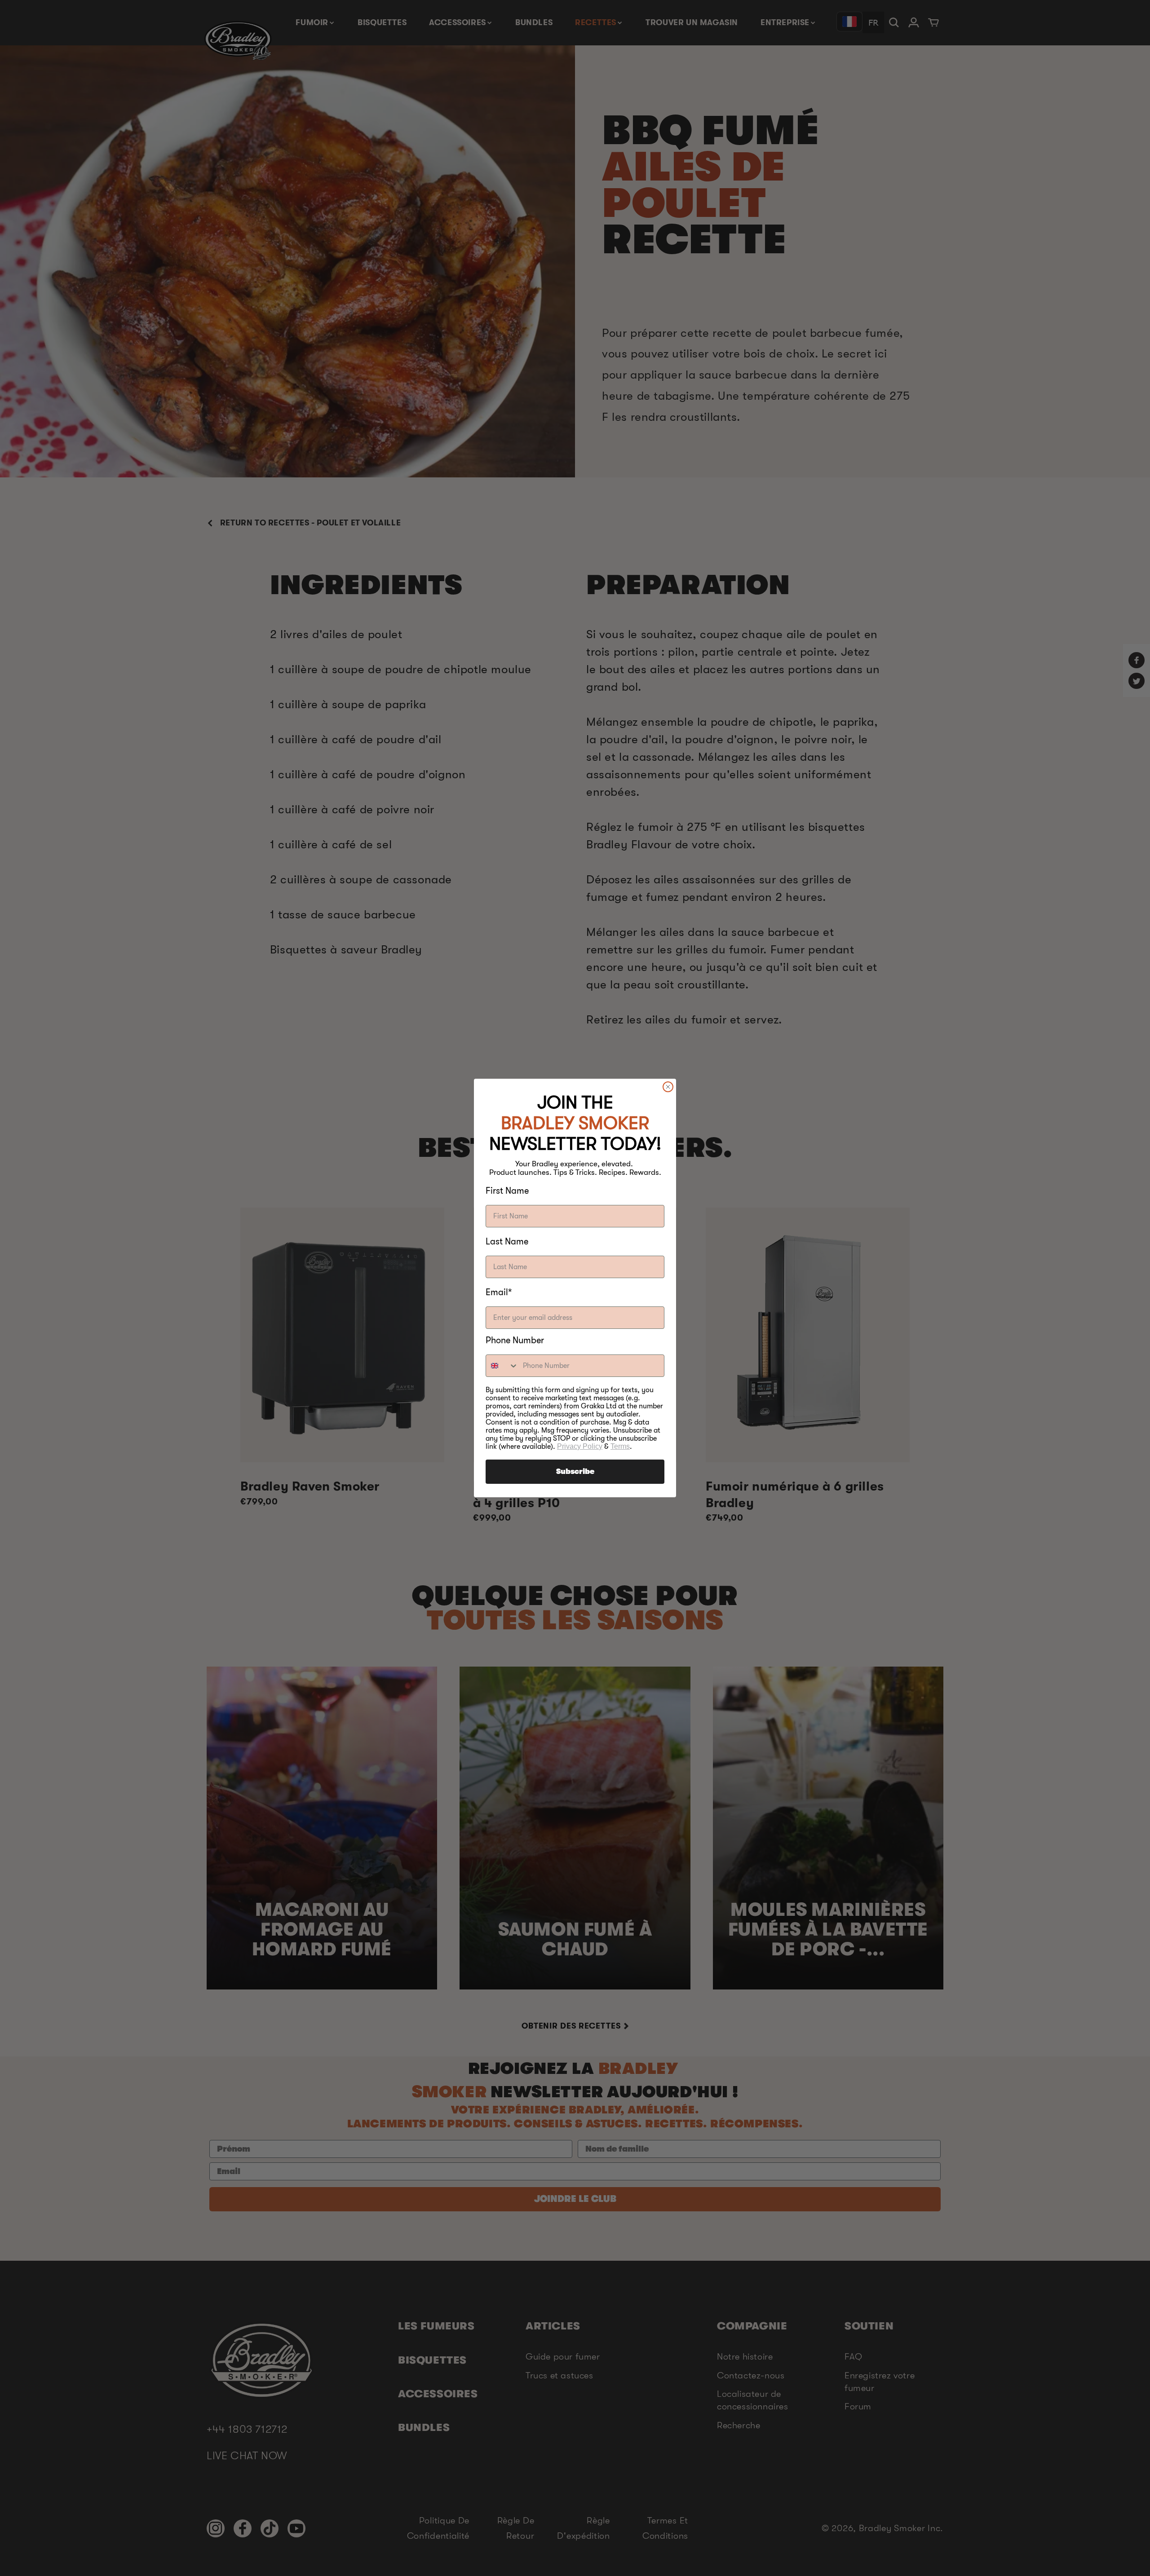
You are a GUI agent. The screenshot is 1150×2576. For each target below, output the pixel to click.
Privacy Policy (580, 1446)
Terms (620, 1446)
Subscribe (575, 1472)
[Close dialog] (668, 1087)
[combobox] (502, 1366)
